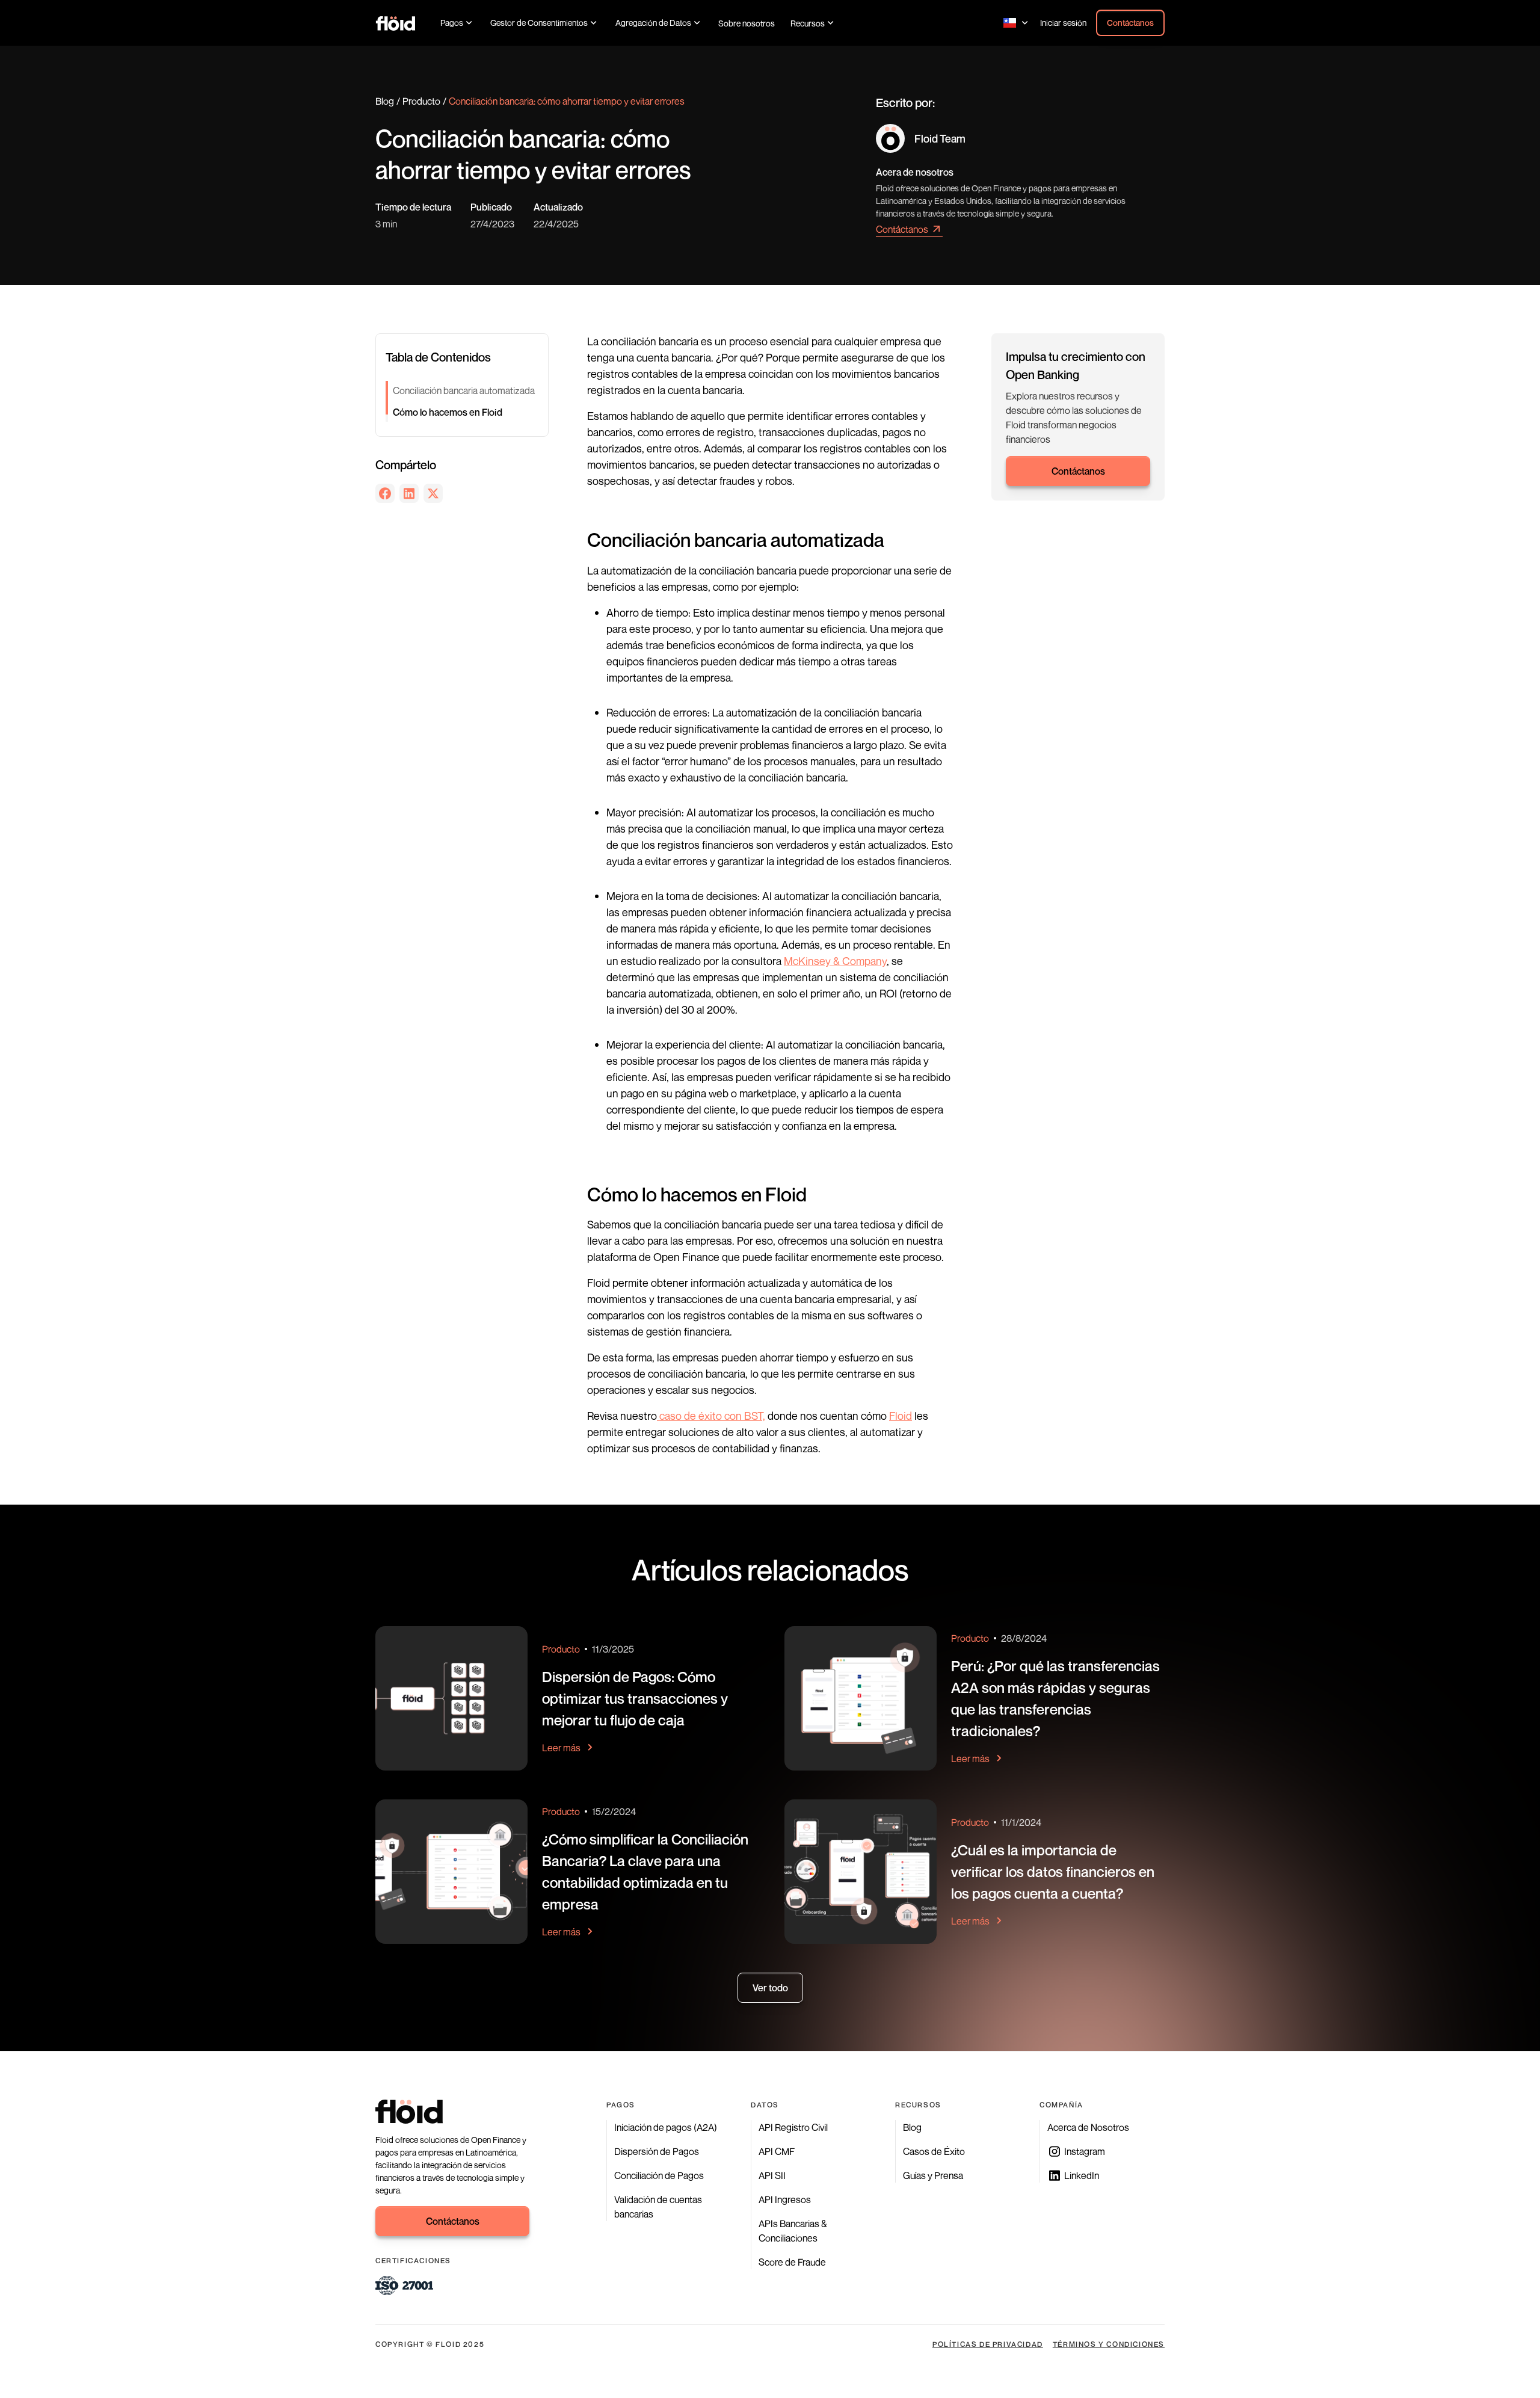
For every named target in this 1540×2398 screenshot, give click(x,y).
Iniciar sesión (1063, 23)
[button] (457, 23)
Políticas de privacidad (988, 2344)
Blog (385, 101)
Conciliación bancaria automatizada (464, 390)
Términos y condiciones (1109, 2344)
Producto (421, 101)
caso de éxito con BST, (711, 1416)
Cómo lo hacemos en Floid (448, 412)
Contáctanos (1130, 23)
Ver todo (770, 1988)
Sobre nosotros (747, 23)
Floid (901, 1416)
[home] (396, 23)
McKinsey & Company (835, 961)
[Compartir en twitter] (433, 493)
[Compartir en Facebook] (385, 493)
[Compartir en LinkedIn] (409, 493)
